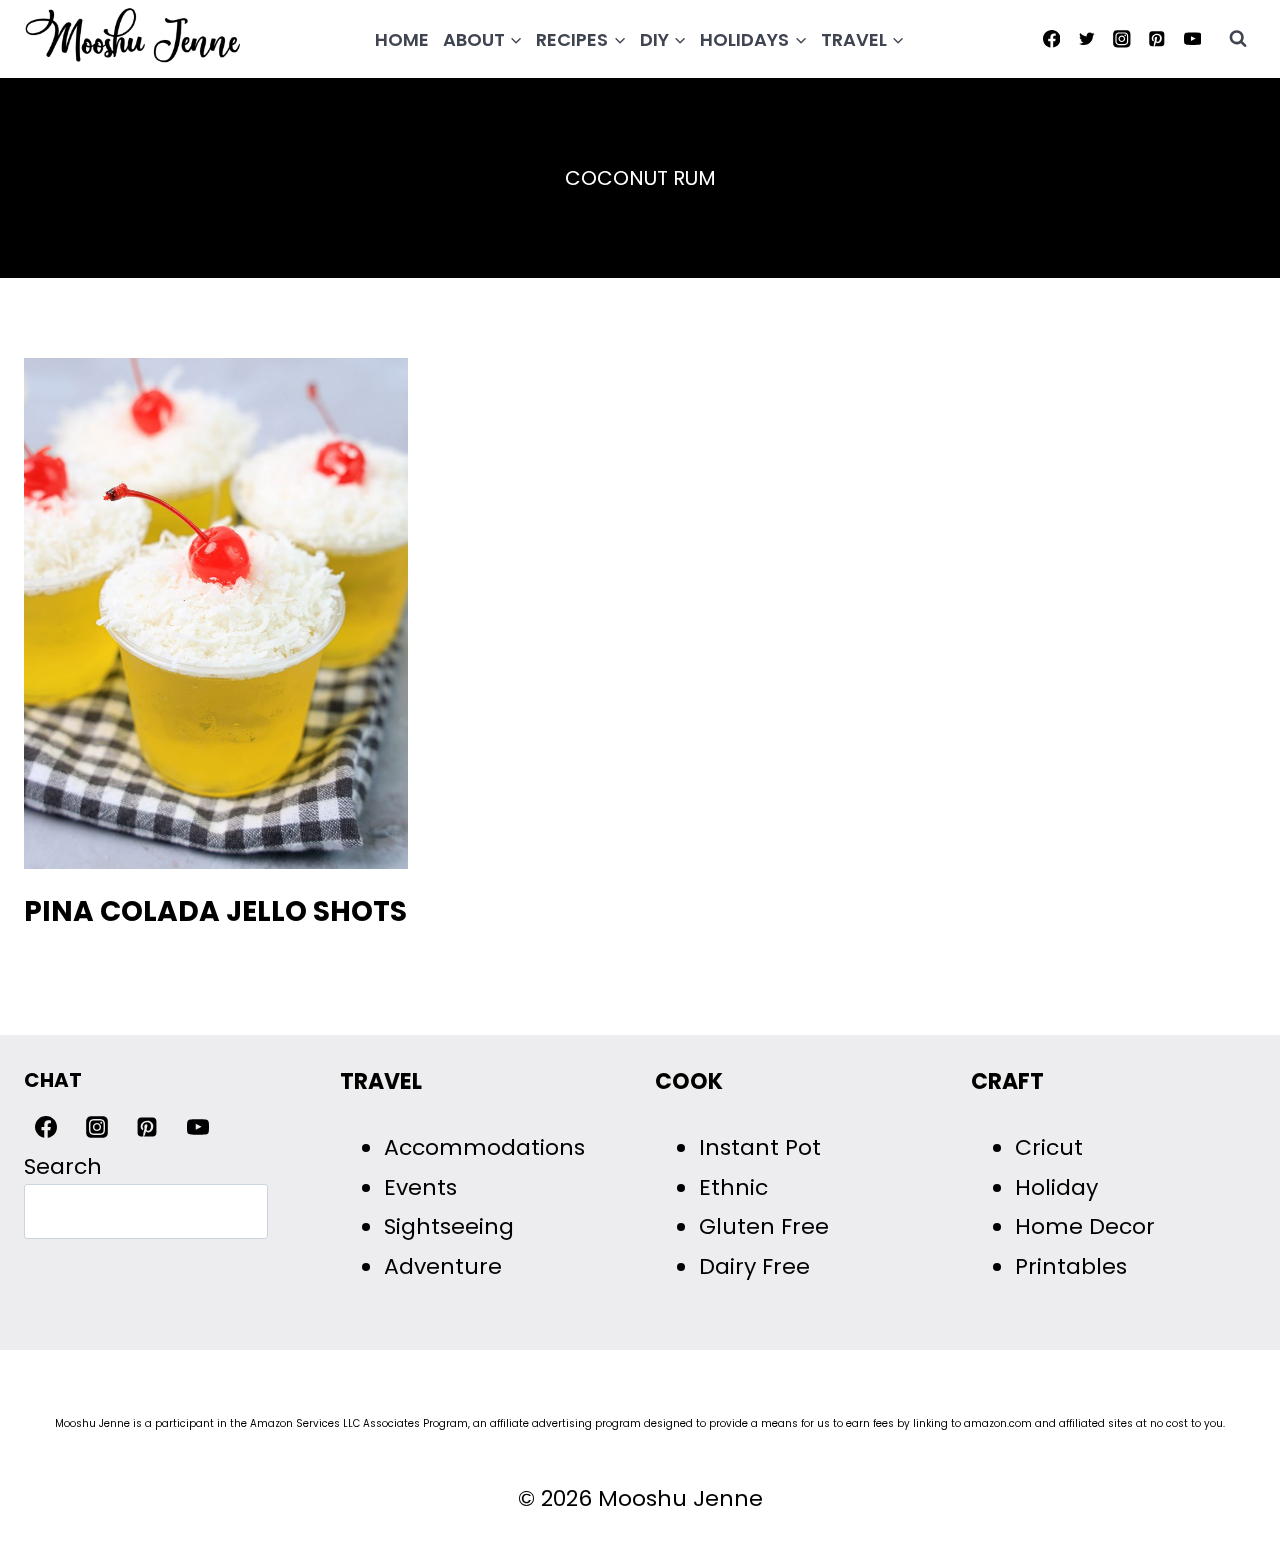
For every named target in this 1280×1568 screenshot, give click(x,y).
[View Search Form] (1238, 39)
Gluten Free (764, 1226)
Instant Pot (760, 1147)
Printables (1071, 1266)
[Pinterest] (1157, 38)
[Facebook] (1051, 38)
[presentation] (216, 613)
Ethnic (733, 1187)
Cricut (1049, 1147)
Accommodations (484, 1147)
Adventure (443, 1266)
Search (63, 1166)
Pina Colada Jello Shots (215, 911)
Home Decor (1085, 1226)
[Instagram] (1121, 38)
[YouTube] (1192, 38)
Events (420, 1187)
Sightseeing (449, 1226)
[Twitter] (1086, 38)
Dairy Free (754, 1266)
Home (402, 39)
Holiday (1056, 1187)
